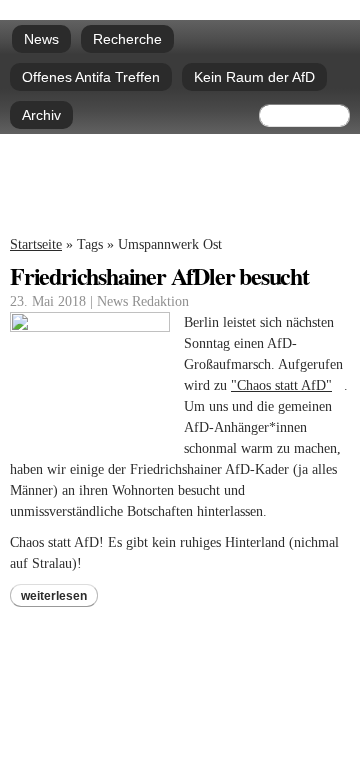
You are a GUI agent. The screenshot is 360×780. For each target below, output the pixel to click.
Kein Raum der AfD (254, 77)
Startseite (36, 244)
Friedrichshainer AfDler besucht (159, 275)
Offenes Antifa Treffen (91, 77)
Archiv (41, 115)
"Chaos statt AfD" (287, 385)
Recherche (127, 39)
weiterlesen (54, 596)
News (41, 39)
